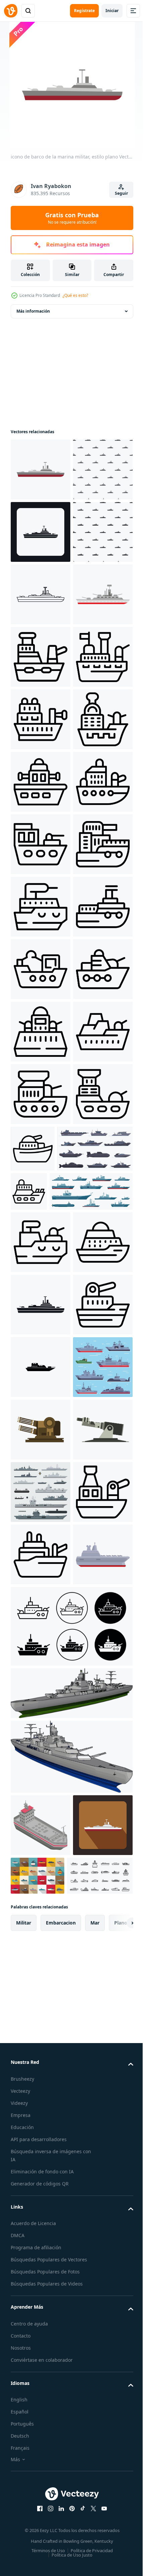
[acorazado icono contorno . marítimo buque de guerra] (41, 1406)
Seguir (121, 193)
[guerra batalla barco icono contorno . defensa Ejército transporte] (41, 1344)
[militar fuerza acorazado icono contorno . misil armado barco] (41, 844)
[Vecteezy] (11, 11)
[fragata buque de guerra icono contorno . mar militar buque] (41, 2491)
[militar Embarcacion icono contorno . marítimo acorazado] (41, 1219)
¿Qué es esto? (75, 295)
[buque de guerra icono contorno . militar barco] (41, 1281)
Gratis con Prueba (72, 218)
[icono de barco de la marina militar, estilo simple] (41, 594)
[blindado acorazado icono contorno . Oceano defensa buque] (41, 1781)
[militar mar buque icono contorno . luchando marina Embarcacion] (41, 1656)
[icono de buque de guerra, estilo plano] (41, 782)
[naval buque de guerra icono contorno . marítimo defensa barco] (41, 1992)
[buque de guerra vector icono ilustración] (41, 2179)
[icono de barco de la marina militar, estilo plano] (41, 469)
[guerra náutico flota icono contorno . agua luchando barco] (41, 1032)
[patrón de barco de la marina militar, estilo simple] (41, 532)
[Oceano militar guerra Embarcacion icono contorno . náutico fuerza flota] (41, 1531)
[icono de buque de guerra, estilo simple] (41, 2054)
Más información (33, 311)
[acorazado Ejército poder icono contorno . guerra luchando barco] (41, 1094)
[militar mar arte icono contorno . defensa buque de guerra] (41, 1719)
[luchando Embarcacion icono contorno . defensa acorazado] (95, 1773)
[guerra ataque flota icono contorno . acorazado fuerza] (41, 1594)
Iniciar (112, 11)
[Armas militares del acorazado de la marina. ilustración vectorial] (41, 2429)
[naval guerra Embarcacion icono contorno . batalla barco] (41, 1929)
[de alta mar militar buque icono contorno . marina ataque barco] (41, 969)
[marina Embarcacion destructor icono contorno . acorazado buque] (41, 1157)
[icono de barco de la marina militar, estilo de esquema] (41, 719)
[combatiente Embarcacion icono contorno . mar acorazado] (41, 1469)
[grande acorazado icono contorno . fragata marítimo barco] (41, 907)
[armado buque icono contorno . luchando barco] (107, 1832)
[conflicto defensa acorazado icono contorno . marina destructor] (41, 2117)
